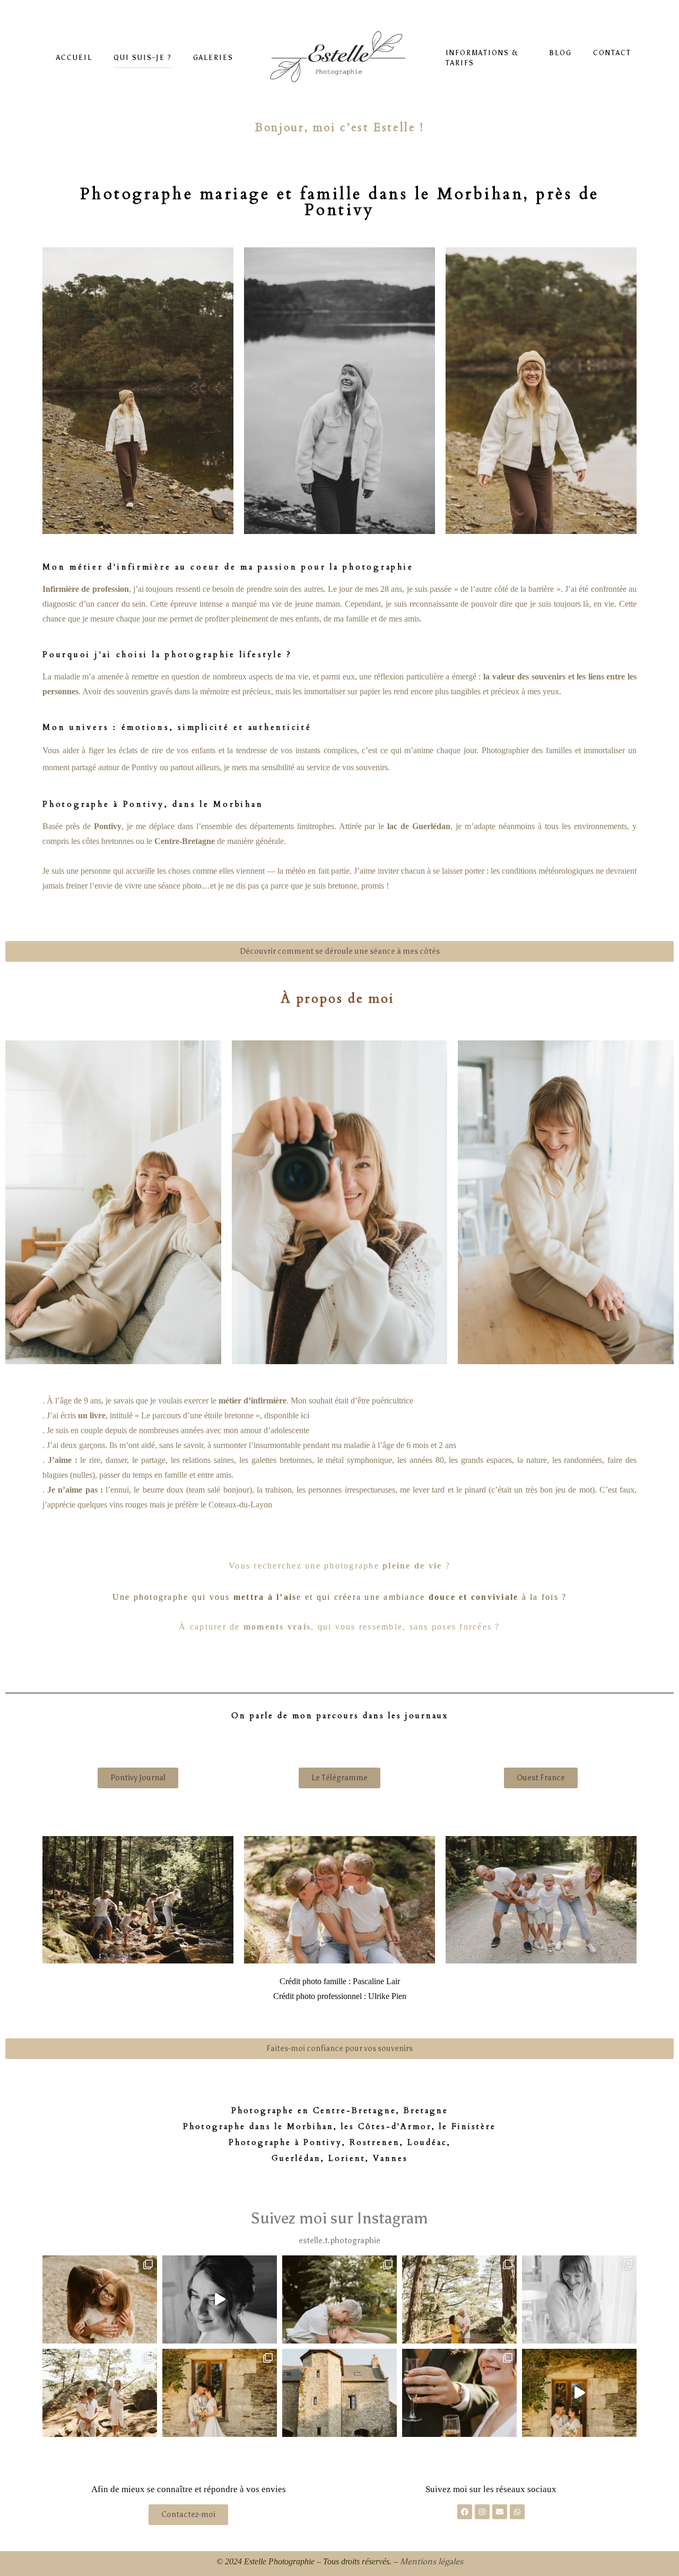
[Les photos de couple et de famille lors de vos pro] (459, 2393)
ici (305, 1415)
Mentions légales (432, 2561)
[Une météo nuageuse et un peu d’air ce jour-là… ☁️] (100, 2299)
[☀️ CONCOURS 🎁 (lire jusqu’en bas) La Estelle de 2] (579, 2299)
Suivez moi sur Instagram (339, 2218)
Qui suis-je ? (143, 58)
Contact (612, 53)
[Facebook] (465, 2512)
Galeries (213, 58)
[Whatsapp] (517, 2512)
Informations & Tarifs (482, 58)
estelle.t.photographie (339, 2241)
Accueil (74, 58)
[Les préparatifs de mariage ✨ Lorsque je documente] (220, 2299)
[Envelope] (500, 2512)
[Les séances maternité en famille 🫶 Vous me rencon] (100, 2393)
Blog (560, 53)
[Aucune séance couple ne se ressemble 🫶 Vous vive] (339, 2299)
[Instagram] (482, 2512)
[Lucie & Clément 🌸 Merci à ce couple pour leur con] (220, 2393)
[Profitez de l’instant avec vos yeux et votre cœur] (579, 2393)
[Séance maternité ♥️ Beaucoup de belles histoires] (459, 2299)
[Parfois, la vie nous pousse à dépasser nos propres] (339, 2393)
